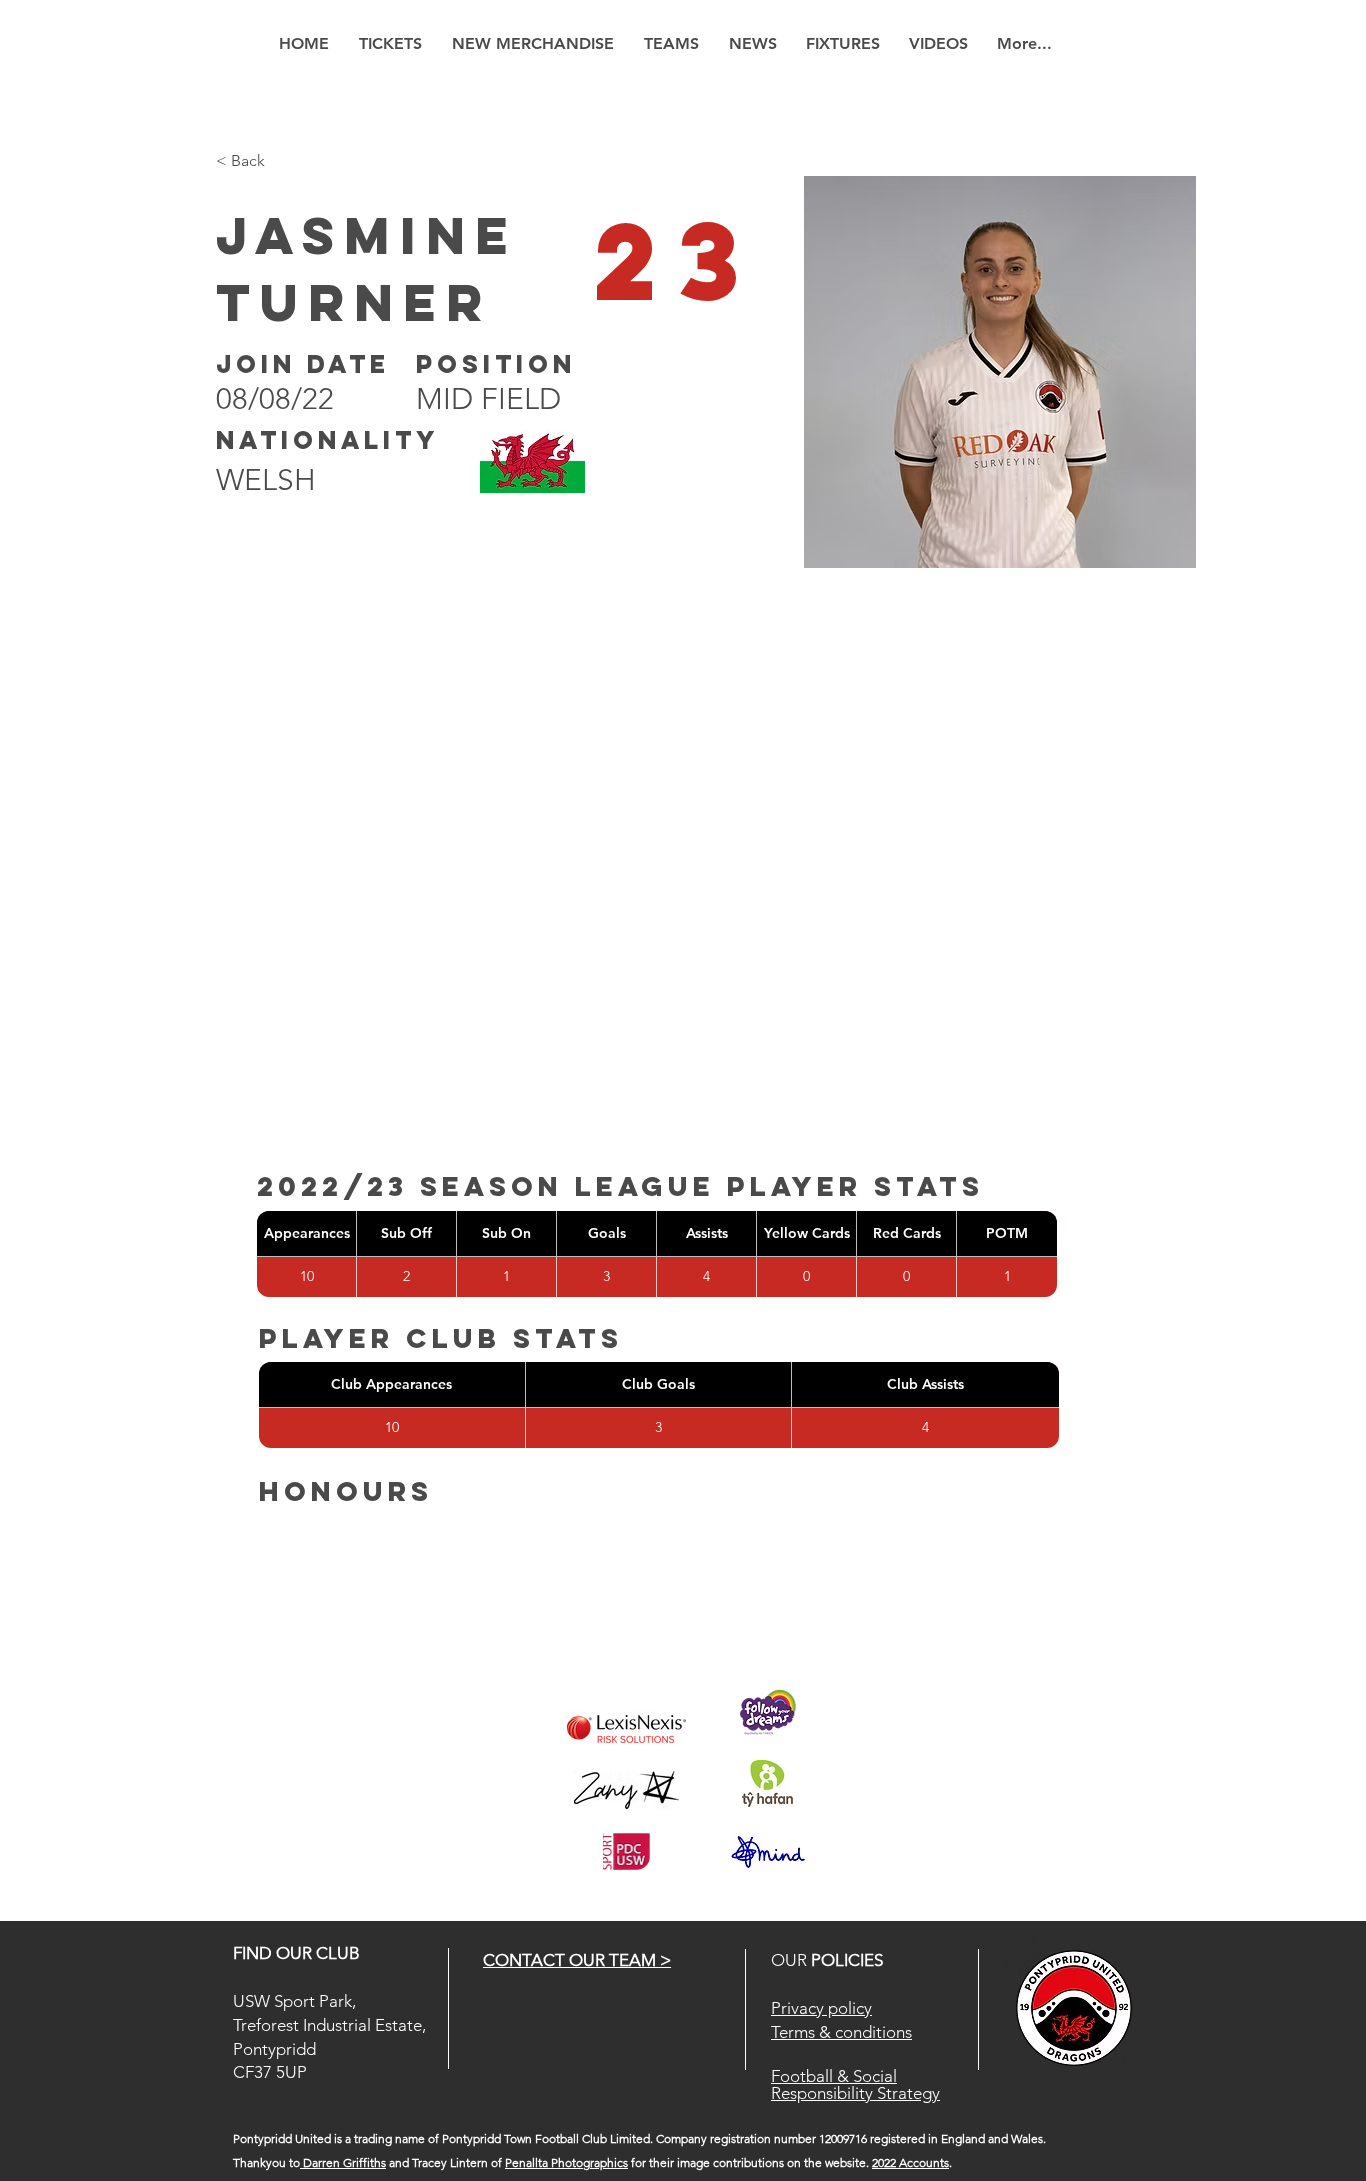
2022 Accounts (910, 2162)
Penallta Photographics (566, 2162)
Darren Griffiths (343, 2162)
